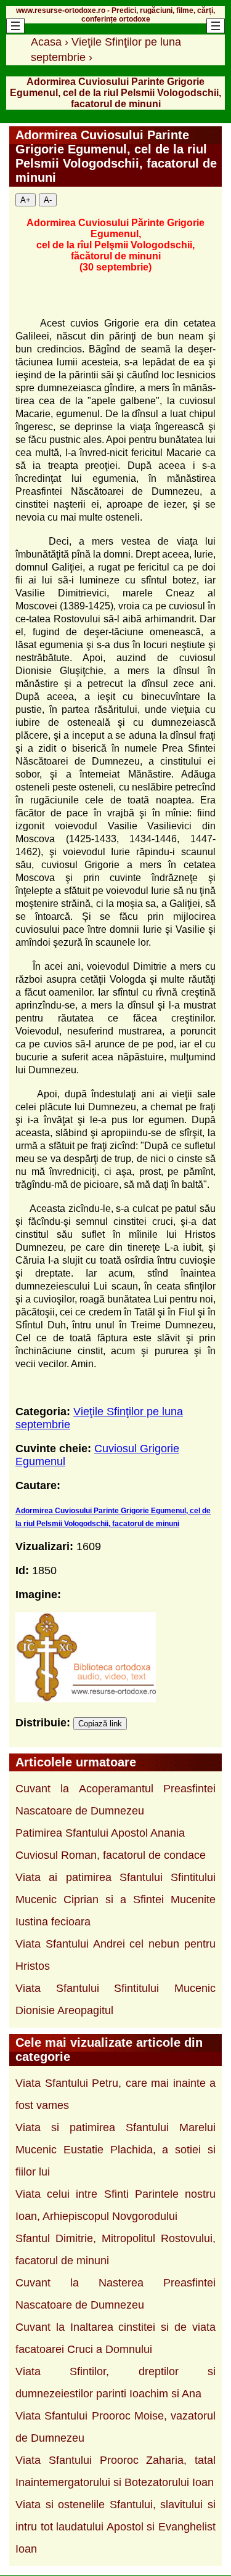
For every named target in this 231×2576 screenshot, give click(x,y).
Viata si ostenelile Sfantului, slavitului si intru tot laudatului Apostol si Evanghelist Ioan (115, 2527)
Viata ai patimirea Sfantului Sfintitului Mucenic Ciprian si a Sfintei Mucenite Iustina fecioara (115, 1899)
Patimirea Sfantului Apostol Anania (100, 1833)
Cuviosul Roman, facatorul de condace (111, 1855)
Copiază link (100, 1724)
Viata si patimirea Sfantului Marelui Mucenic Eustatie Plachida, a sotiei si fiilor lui (115, 2150)
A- (48, 200)
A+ (26, 200)
